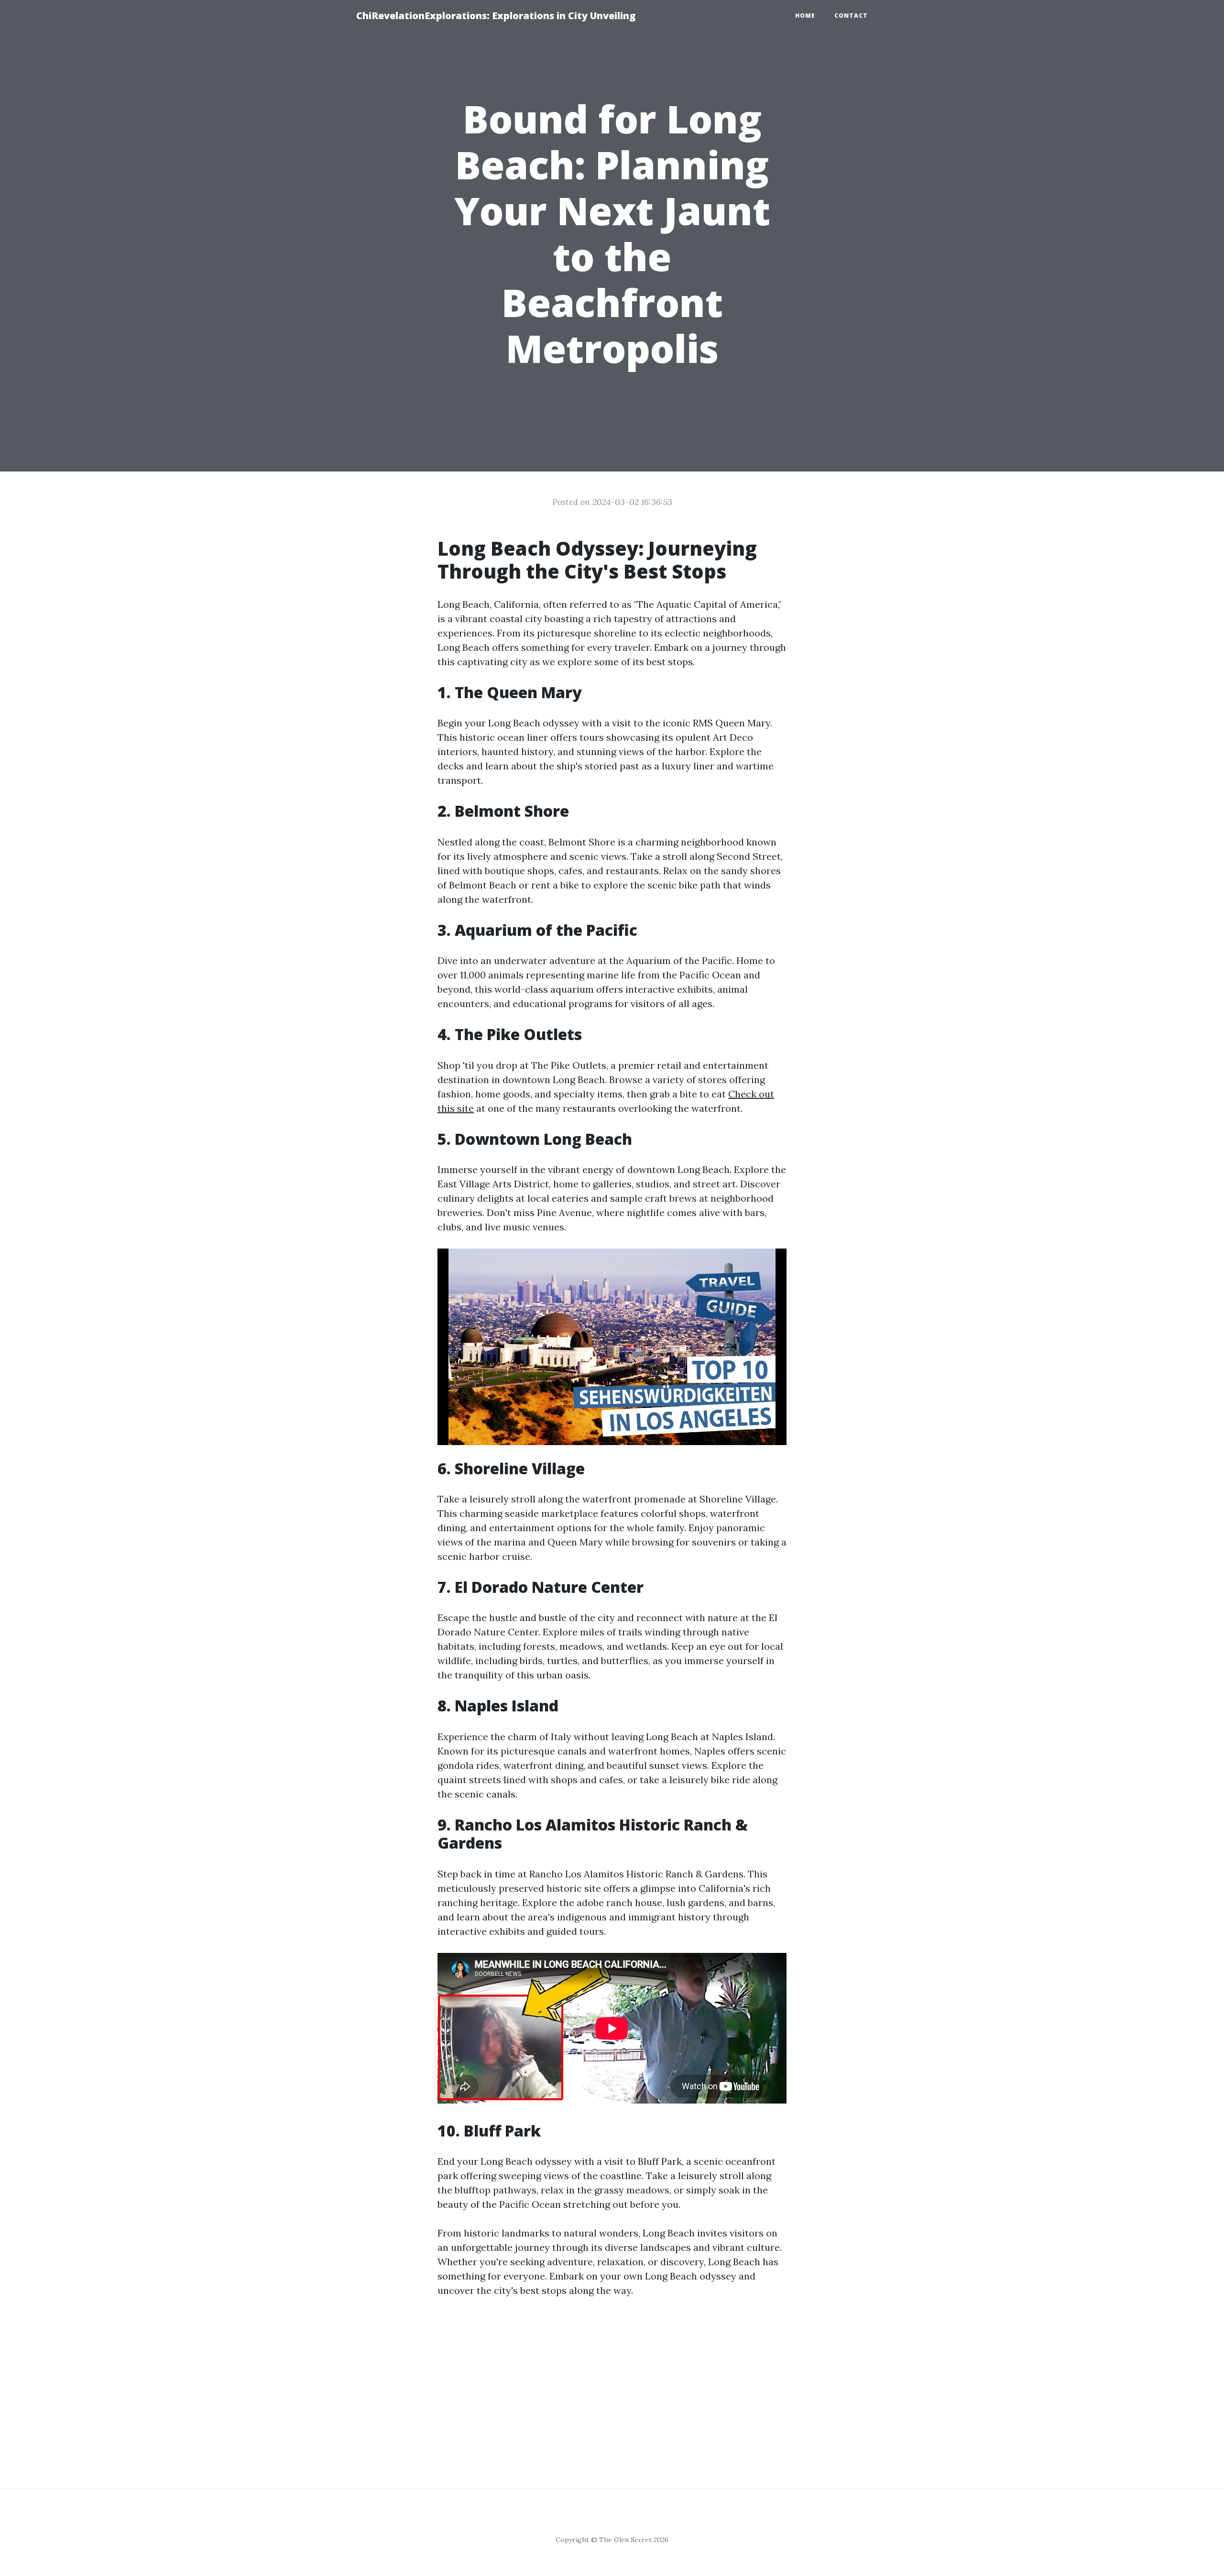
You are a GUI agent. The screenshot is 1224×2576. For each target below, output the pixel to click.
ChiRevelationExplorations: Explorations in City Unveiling (496, 16)
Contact (851, 16)
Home (805, 16)
